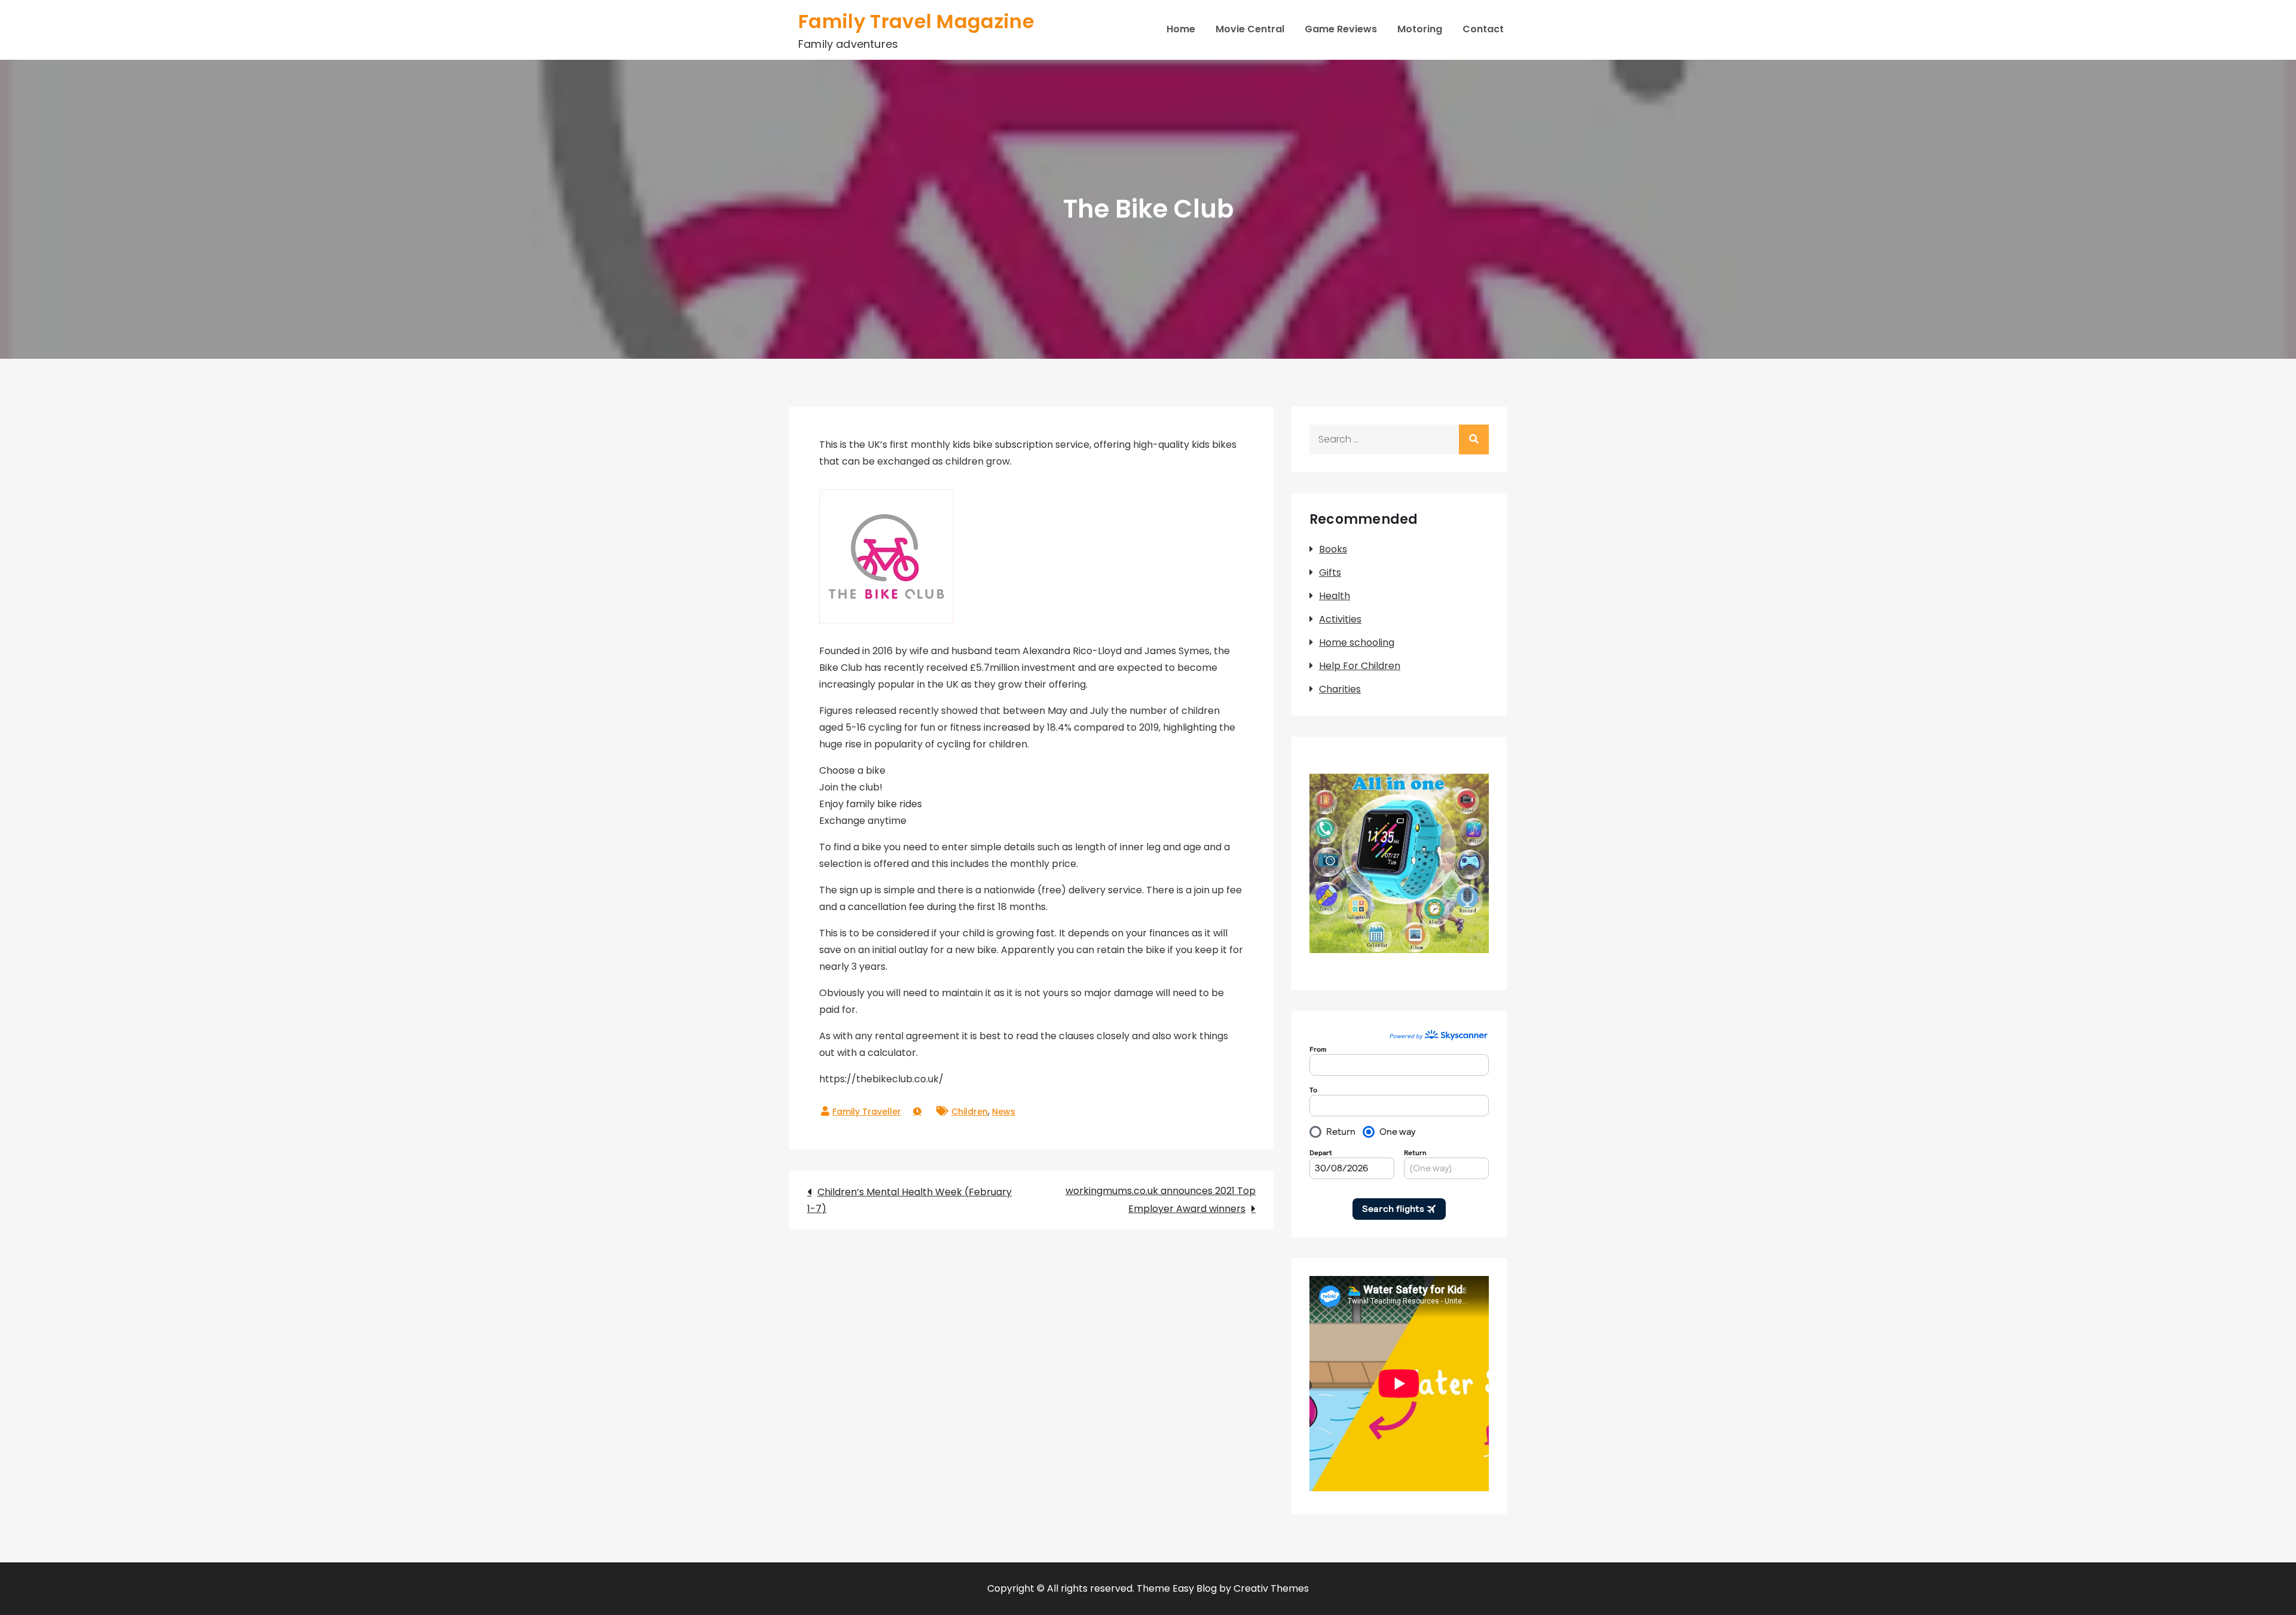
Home (1181, 29)
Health (1335, 596)
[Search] (1474, 439)
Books (1333, 549)
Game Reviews (1341, 29)
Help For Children (1360, 666)
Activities (1340, 619)
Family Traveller (867, 1112)
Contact (1483, 29)
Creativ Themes (1271, 1588)
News (1004, 1112)
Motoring (1420, 29)
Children (970, 1112)
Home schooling (1357, 642)
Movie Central (1250, 29)
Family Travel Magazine (916, 21)
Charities (1340, 689)
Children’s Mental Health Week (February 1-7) (909, 1200)
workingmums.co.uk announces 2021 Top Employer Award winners (1161, 1200)
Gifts (1330, 573)
